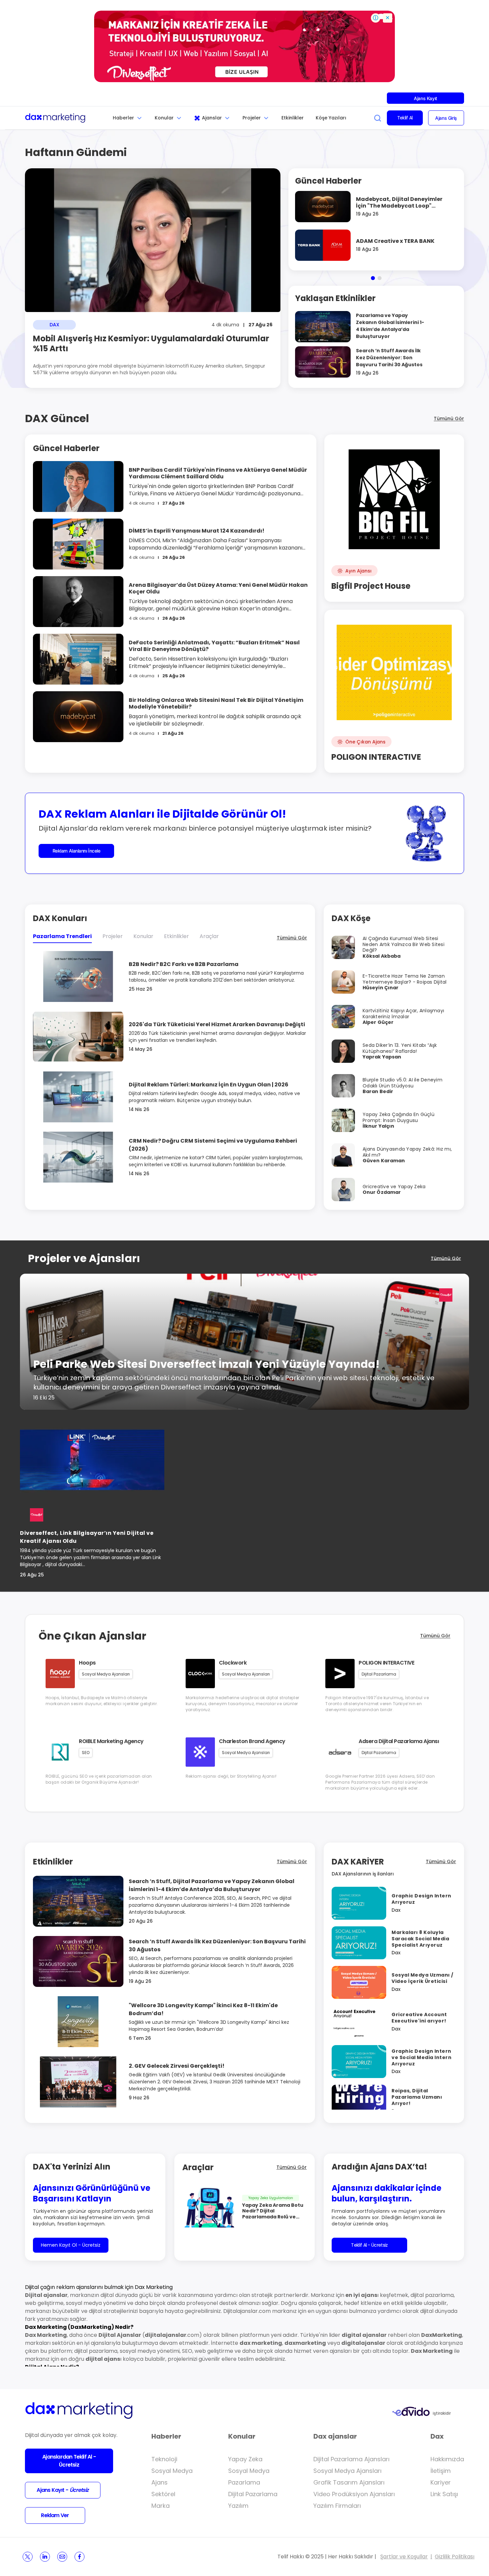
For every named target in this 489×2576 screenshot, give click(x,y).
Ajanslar (212, 118)
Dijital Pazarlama (253, 2494)
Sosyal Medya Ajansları (347, 2471)
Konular (164, 118)
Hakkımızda (447, 2459)
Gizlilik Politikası (455, 2557)
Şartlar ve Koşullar (404, 2557)
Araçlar (209, 936)
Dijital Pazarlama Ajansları (351, 2459)
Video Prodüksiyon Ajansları (354, 2494)
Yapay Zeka (245, 2459)
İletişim (441, 2471)
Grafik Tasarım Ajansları (349, 2482)
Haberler (123, 118)
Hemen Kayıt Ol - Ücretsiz (71, 2245)
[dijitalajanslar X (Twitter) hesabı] (28, 2557)
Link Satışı (444, 2494)
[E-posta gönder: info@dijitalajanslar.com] (62, 2557)
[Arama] (378, 118)
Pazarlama (244, 2482)
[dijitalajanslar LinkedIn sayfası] (45, 2557)
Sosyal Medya (172, 2471)
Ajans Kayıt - (63, 2490)
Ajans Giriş (446, 118)
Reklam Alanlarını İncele (77, 851)
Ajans (160, 2482)
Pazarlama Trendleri (62, 936)
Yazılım (238, 2506)
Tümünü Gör (449, 418)
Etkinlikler (293, 118)
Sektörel (163, 2494)
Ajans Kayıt (425, 98)
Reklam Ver (55, 2515)
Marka (161, 2506)
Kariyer (441, 2482)
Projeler (252, 118)
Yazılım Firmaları (337, 2506)
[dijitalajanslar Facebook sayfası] (80, 2557)
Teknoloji (164, 2459)
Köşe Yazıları (331, 118)
